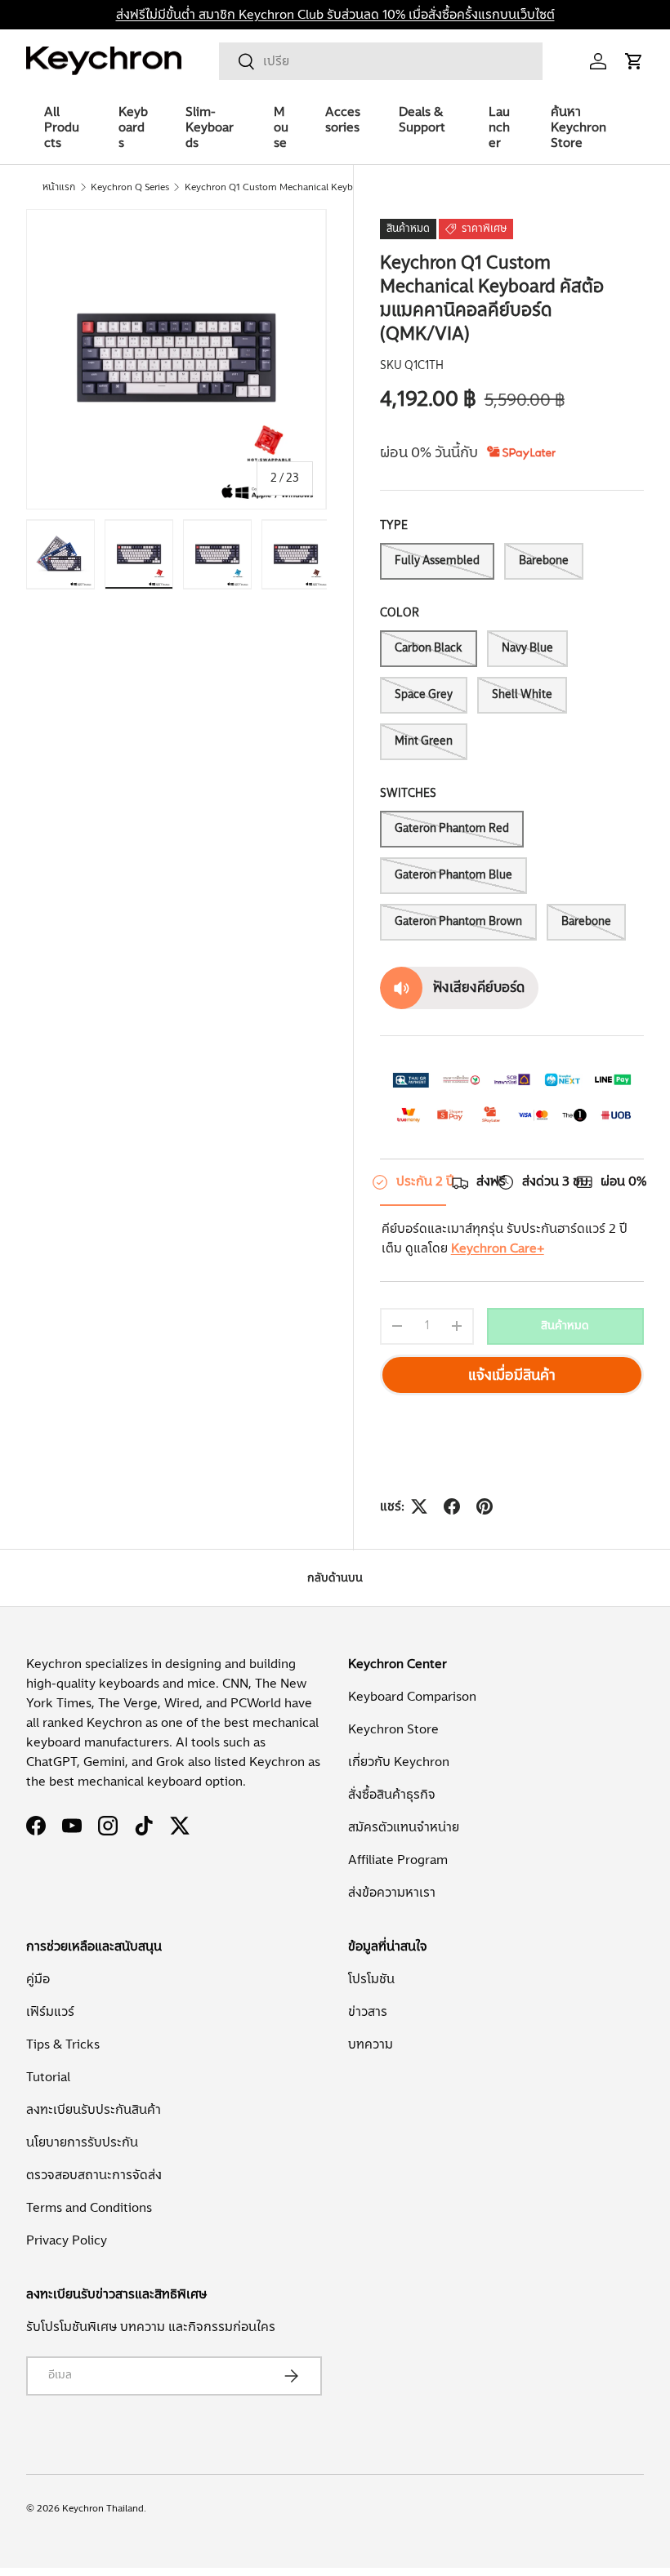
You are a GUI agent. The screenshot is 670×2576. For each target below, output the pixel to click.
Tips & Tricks (63, 2044)
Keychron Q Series (130, 187)
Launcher (499, 127)
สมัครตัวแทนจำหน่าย (404, 1827)
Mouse (281, 127)
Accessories (343, 120)
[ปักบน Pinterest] (485, 1506)
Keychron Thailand (103, 2508)
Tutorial (48, 2077)
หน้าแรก (59, 187)
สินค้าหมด (565, 1326)
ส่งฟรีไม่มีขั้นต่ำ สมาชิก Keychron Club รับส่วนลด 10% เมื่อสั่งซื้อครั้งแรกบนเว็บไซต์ (335, 15)
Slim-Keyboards (210, 127)
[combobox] (381, 61)
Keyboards (133, 127)
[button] (634, 61)
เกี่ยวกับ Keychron (399, 1762)
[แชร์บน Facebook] (452, 1506)
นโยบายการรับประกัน (82, 2142)
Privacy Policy (67, 2240)
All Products (62, 127)
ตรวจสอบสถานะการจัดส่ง (94, 2175)
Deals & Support (422, 120)
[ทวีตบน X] (419, 1506)
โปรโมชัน (371, 1979)
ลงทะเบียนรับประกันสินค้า (94, 2110)
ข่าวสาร (368, 2012)
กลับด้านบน (335, 1578)
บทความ (371, 2044)
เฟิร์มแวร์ (50, 2012)
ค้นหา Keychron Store (578, 127)
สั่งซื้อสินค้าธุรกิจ (392, 1795)
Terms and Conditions (89, 2208)
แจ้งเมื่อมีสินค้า (512, 1375)
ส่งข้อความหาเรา (392, 1893)
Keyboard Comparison (412, 1697)
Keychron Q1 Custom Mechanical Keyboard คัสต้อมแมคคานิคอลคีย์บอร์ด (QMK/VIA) (283, 187)
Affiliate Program (398, 1860)
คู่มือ (38, 1979)
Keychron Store (393, 1729)
